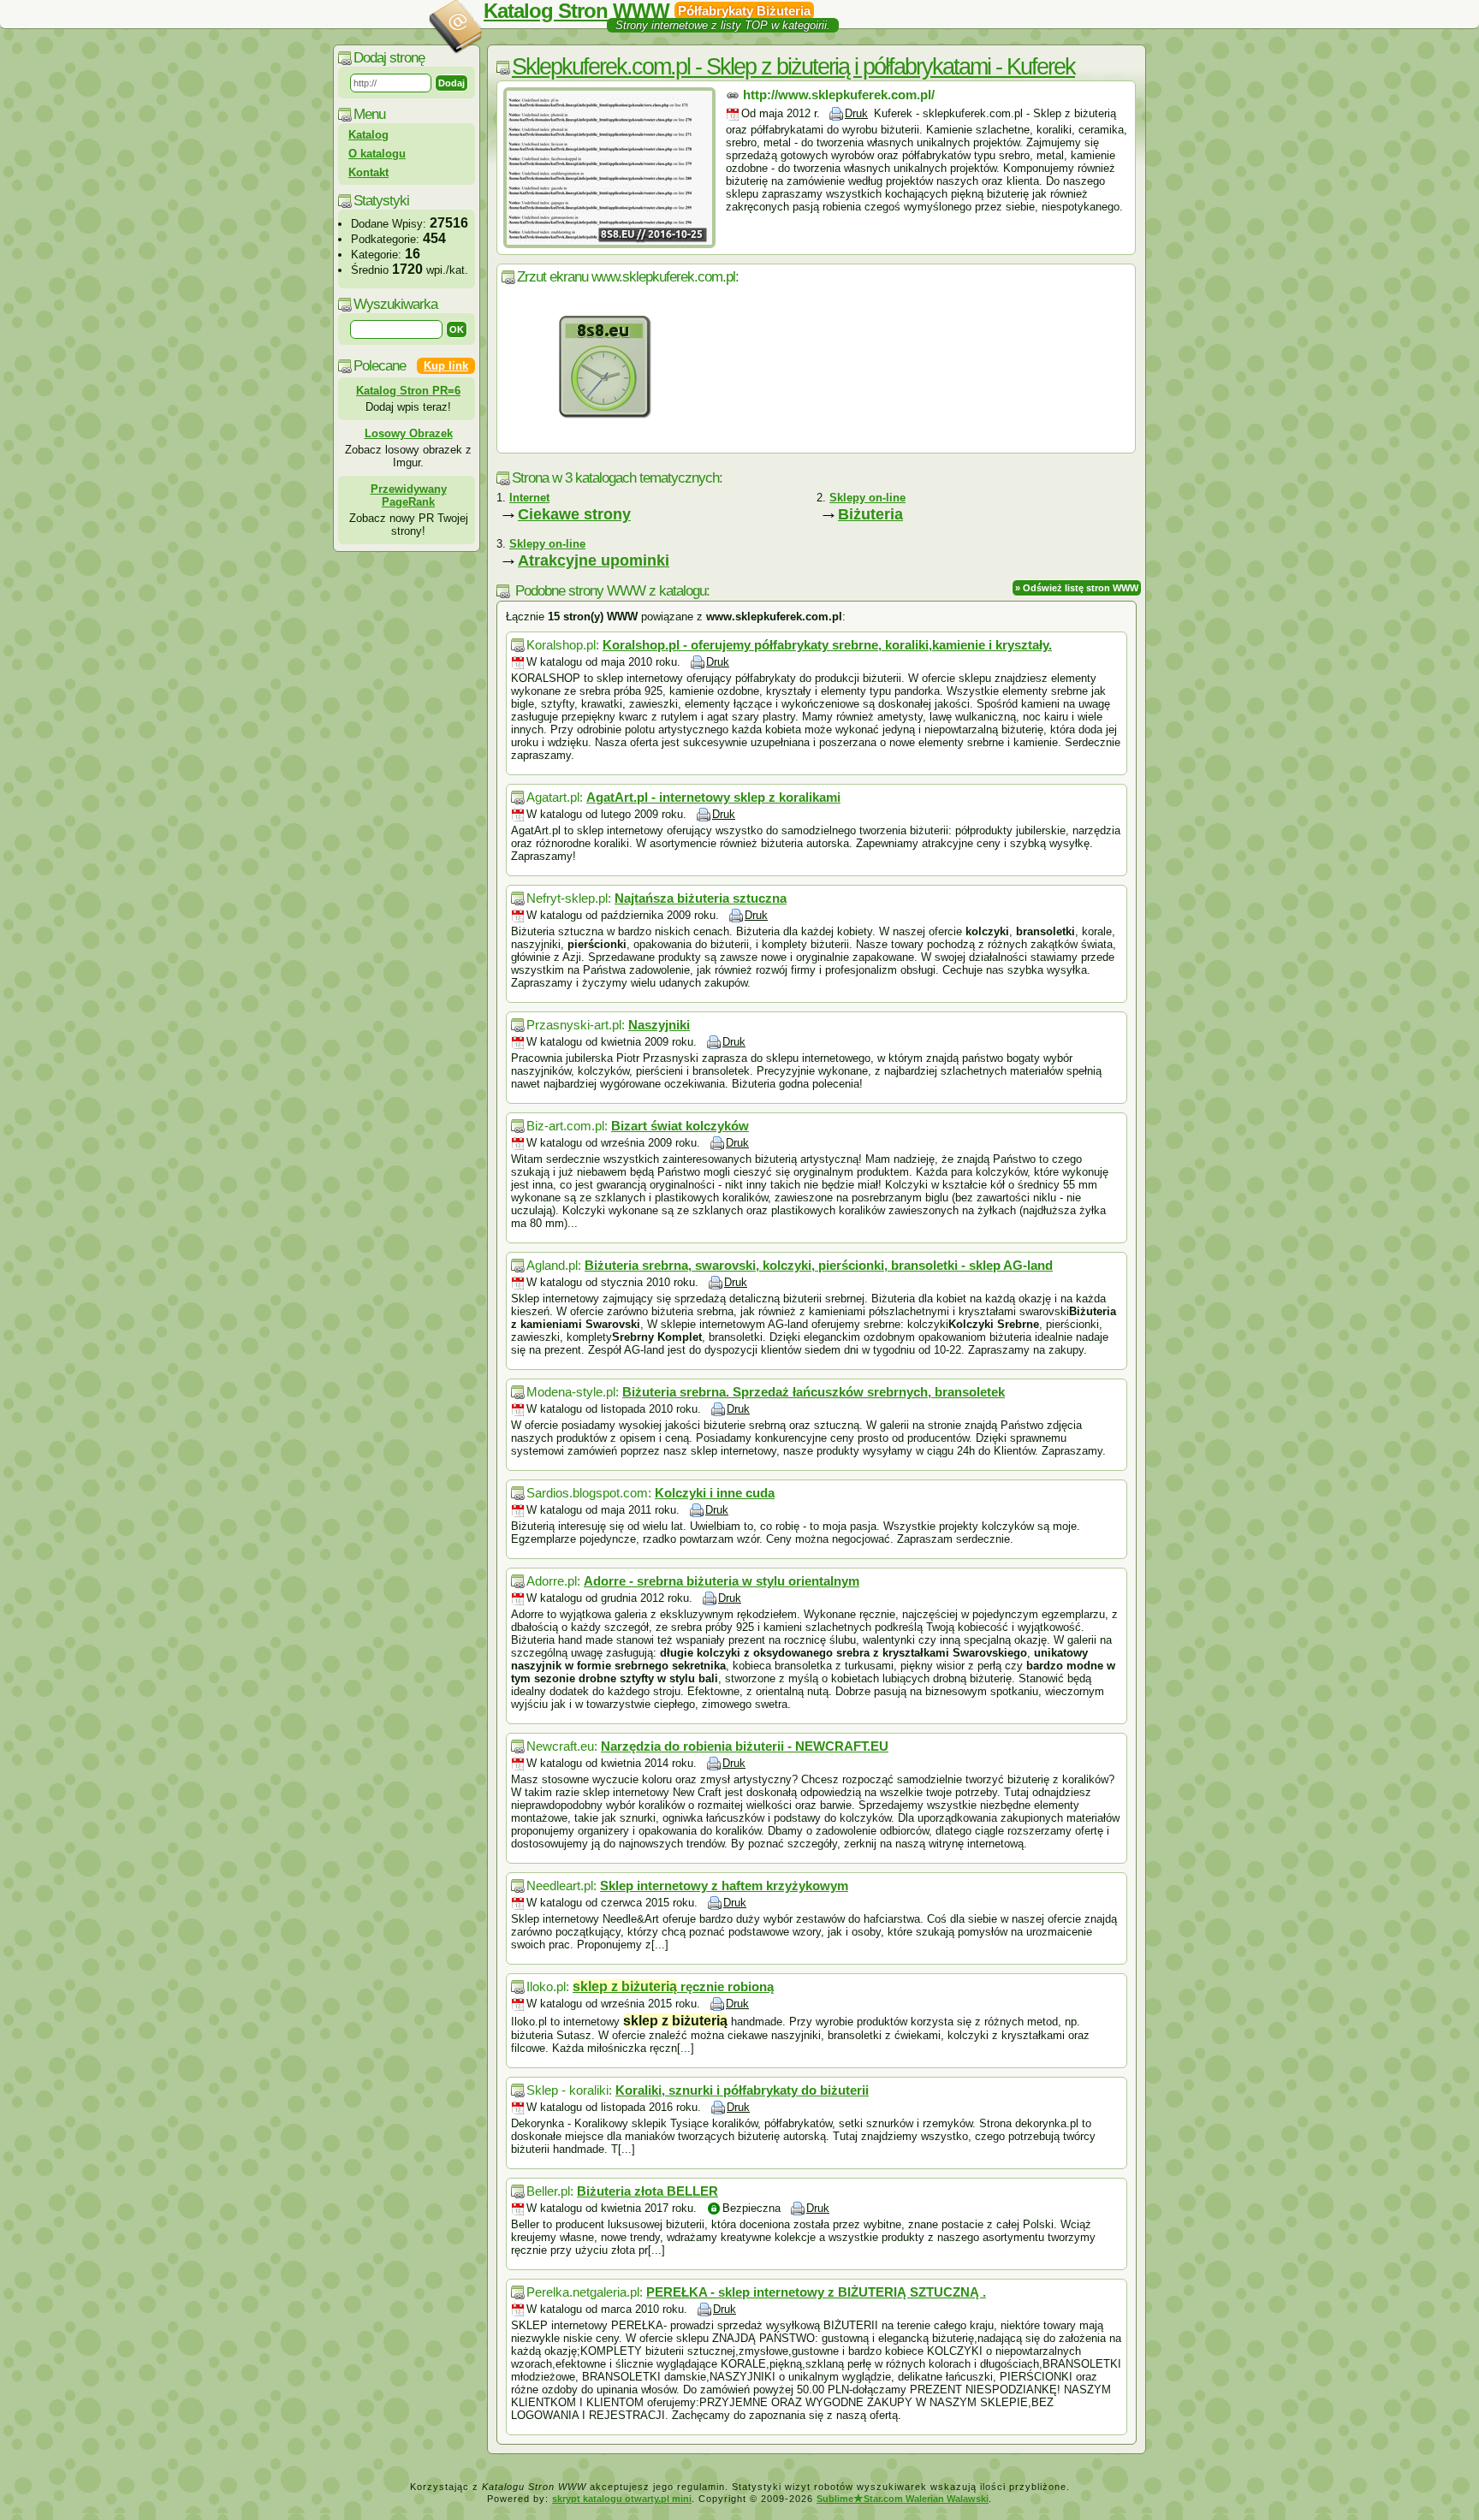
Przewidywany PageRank (409, 495)
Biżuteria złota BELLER (647, 2191)
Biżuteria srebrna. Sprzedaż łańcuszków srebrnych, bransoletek (814, 1392)
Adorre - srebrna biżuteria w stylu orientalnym (722, 1581)
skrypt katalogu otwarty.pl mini (622, 2499)
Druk (856, 113)
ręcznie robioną (673, 1986)
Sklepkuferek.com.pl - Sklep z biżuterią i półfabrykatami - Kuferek (793, 67)
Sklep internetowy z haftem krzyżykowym (724, 1886)
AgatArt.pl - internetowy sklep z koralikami (713, 797)
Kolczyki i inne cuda (715, 1493)
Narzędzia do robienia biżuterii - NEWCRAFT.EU (745, 1746)
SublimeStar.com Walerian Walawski (903, 2499)
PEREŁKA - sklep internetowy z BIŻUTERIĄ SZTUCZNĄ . (816, 2292)
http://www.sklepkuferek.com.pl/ (839, 95)
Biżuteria (870, 514)
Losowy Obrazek (409, 433)
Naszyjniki (659, 1025)
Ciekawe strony (574, 514)
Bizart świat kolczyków (680, 1126)
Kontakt (368, 172)
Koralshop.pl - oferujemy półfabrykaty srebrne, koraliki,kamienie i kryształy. (827, 645)
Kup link (446, 366)
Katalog (368, 135)
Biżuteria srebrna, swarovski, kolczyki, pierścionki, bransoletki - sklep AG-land (819, 1265)
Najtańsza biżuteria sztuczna (701, 898)
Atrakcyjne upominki (594, 560)
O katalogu (377, 154)
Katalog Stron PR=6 (408, 391)
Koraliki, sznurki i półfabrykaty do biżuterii (742, 2090)
